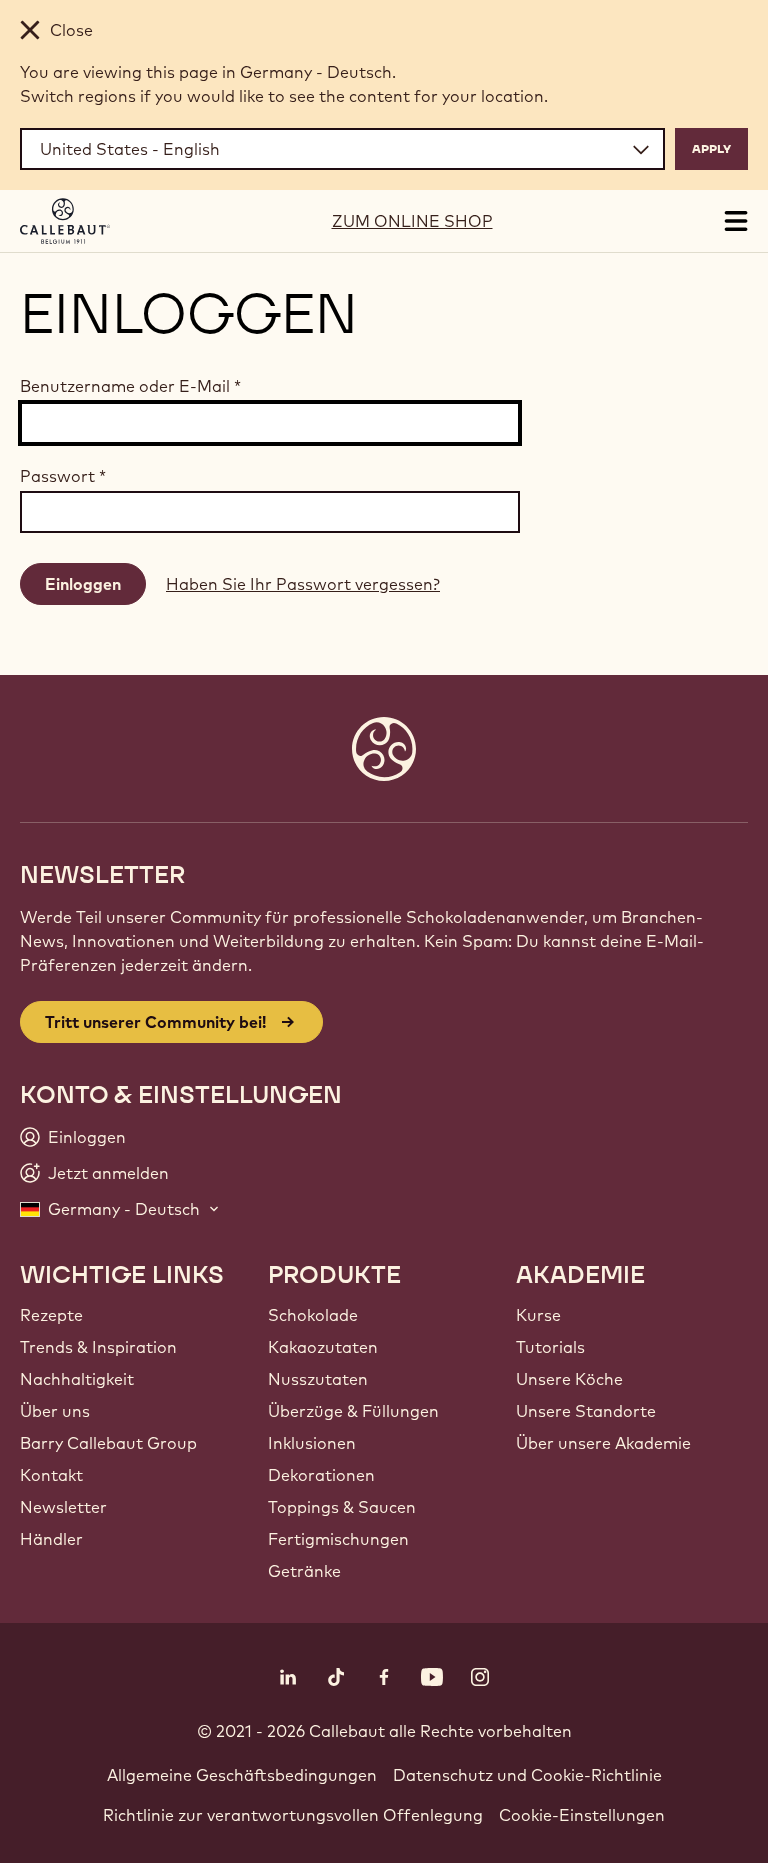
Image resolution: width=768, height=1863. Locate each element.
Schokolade (313, 1315)
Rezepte (51, 1315)
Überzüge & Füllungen (353, 1411)
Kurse (538, 1315)
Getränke (304, 1571)
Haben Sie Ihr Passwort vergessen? (303, 584)
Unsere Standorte (586, 1411)
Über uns (55, 1411)
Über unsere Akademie (603, 1443)
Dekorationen (321, 1475)
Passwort (63, 476)
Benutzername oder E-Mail (130, 386)
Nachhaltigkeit (77, 1379)
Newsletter (63, 1507)
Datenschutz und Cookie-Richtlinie (527, 1775)
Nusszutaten (318, 1379)
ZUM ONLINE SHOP (412, 221)
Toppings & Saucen (342, 1507)
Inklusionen (312, 1443)
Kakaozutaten (323, 1347)
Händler (51, 1539)
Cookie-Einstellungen (582, 1815)
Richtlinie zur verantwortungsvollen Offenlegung (293, 1815)
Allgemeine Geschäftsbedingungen (242, 1775)
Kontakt (51, 1475)
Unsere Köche (569, 1379)
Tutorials (550, 1347)
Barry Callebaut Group (108, 1443)
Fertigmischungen (338, 1539)
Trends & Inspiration (98, 1347)
